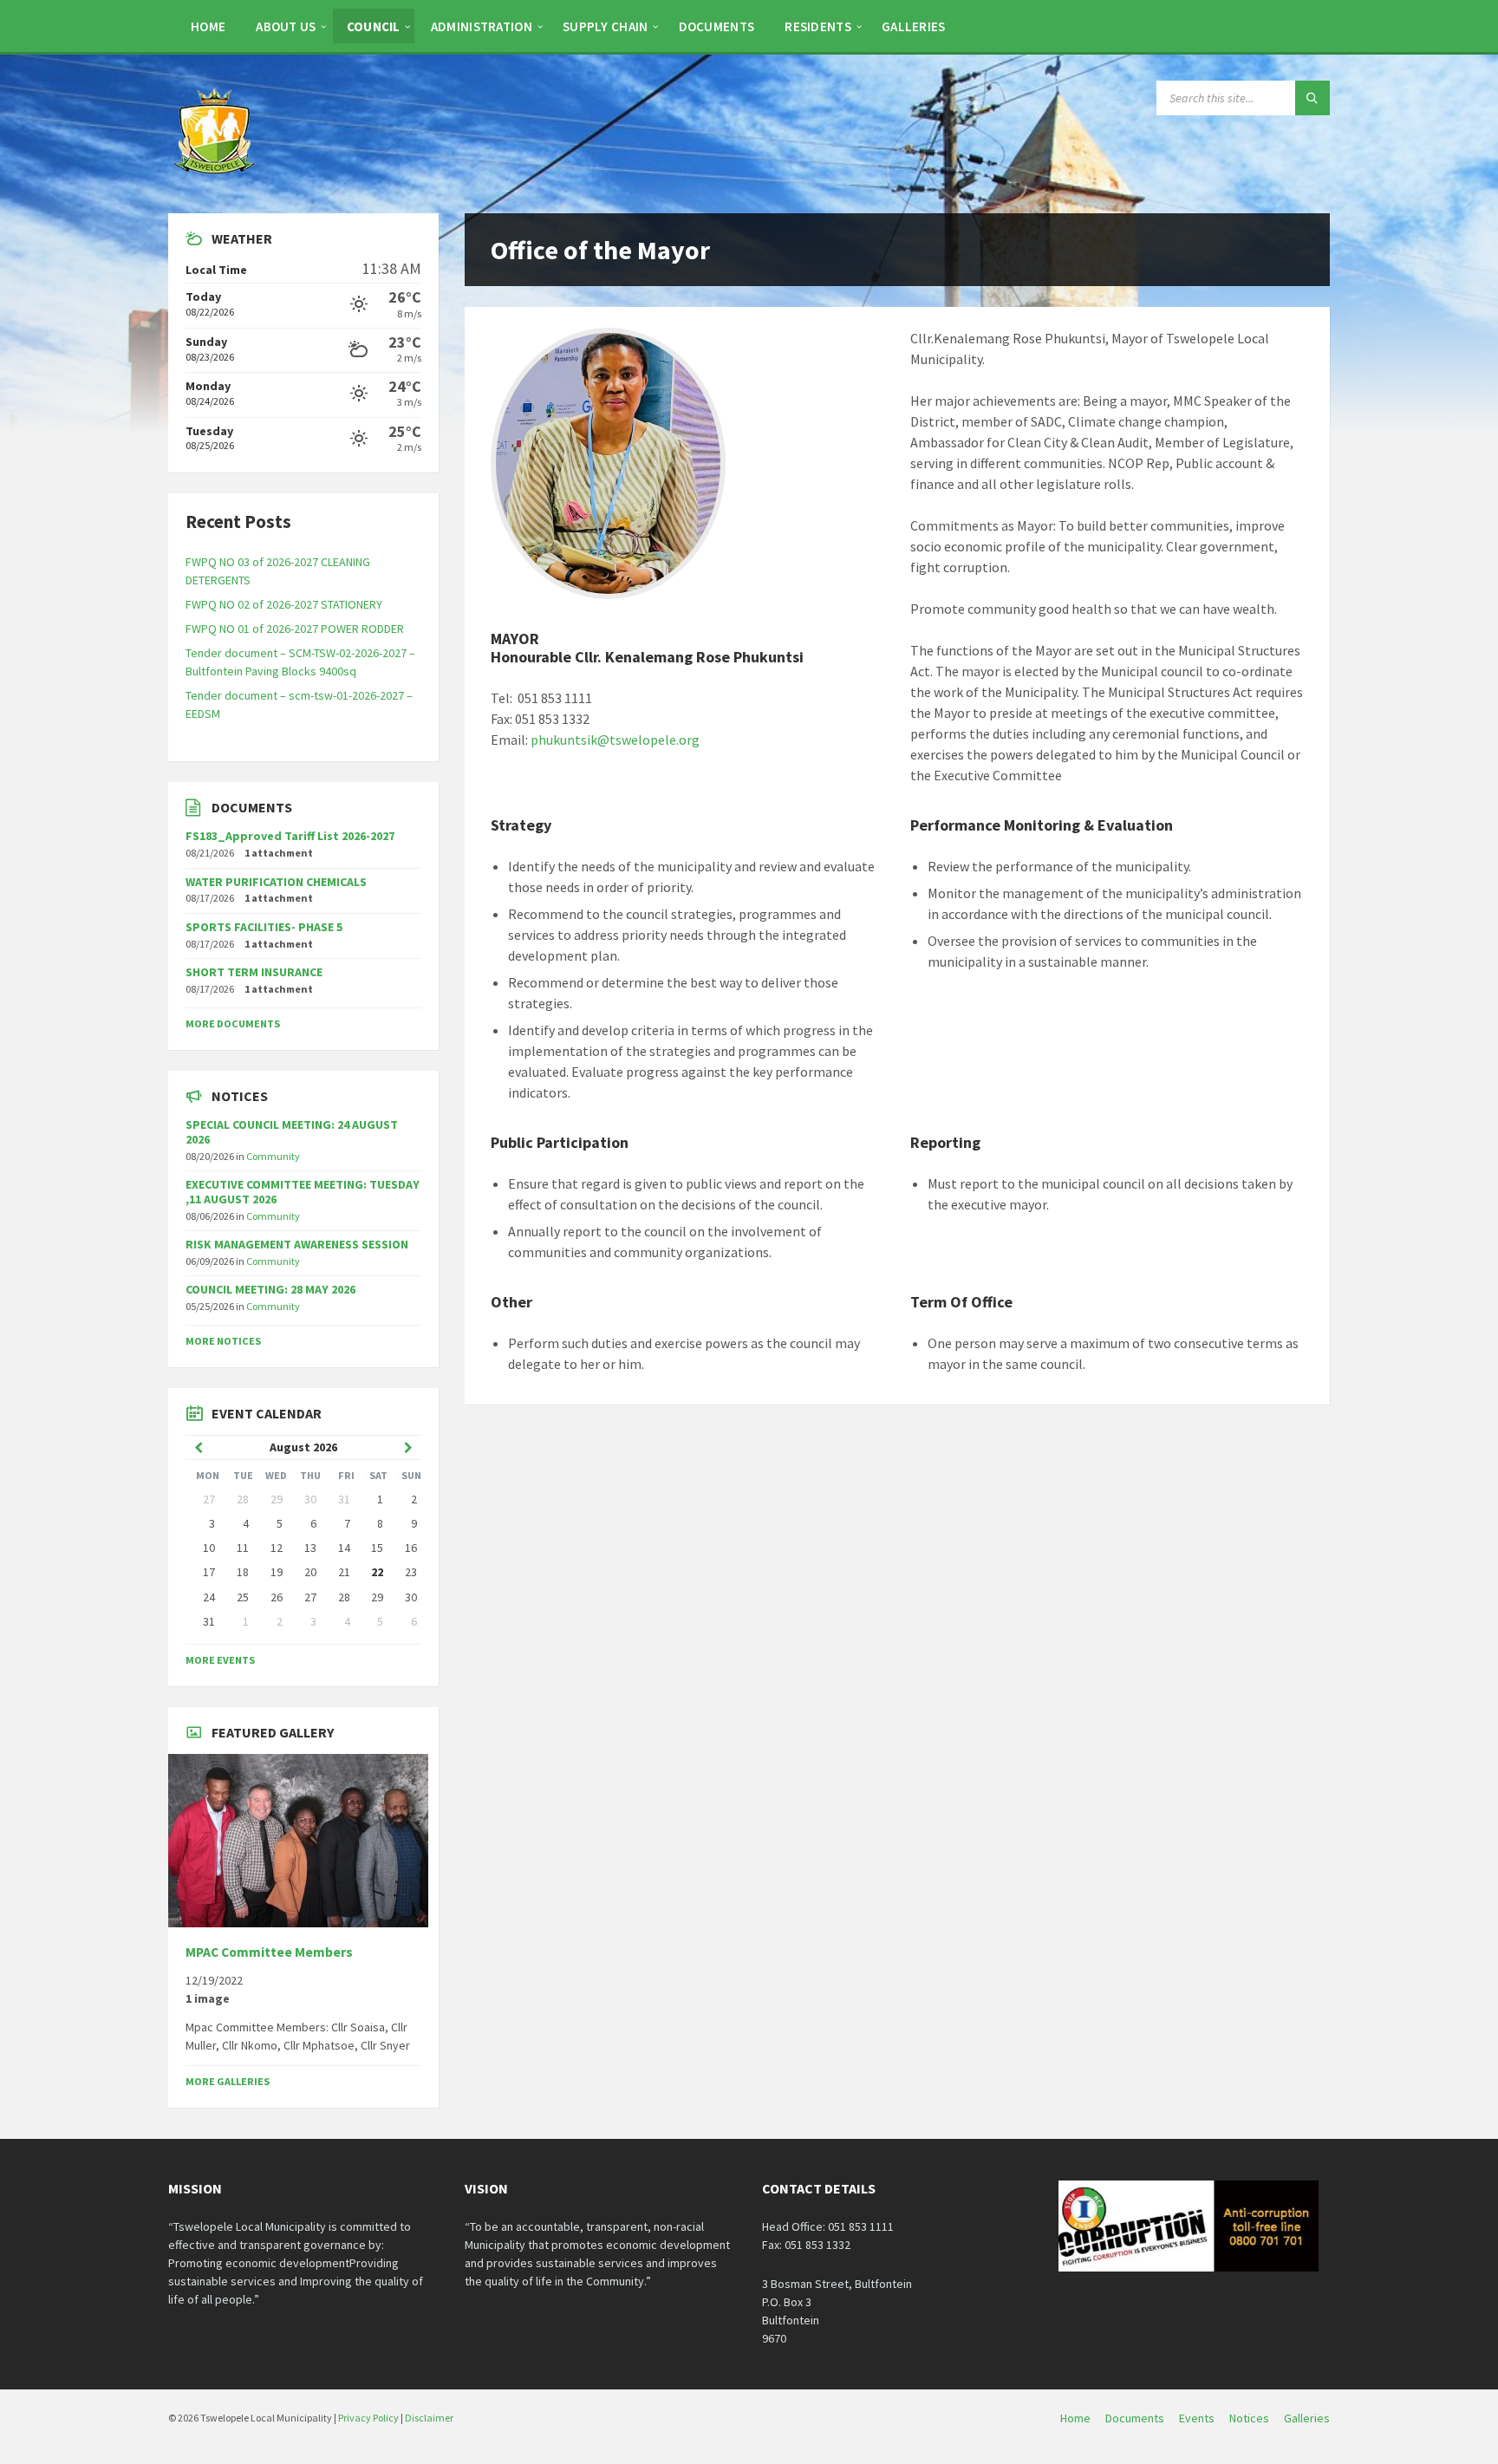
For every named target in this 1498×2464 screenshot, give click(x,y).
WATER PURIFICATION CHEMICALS (276, 882)
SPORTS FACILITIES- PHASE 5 (264, 927)
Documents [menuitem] (1135, 2418)
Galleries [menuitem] (1307, 2418)
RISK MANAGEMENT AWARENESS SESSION (297, 1244)
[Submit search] (1312, 98)
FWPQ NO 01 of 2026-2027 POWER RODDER (295, 629)
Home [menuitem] (1075, 2418)
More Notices (223, 1341)
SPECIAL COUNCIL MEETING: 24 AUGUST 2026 (292, 1132)
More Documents (233, 1023)
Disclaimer (429, 2418)
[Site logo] (216, 179)
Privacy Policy (368, 2418)
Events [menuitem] (1197, 2418)
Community (273, 1156)
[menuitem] (208, 26)
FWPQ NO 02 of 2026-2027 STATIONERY (284, 604)
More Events (220, 1660)
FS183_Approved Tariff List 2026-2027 (290, 836)
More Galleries (228, 2081)
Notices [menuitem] (1249, 2418)
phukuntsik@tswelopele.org (615, 740)
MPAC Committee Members (269, 1952)
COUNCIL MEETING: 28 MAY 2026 (270, 1289)
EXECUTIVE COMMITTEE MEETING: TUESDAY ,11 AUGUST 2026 (303, 1192)
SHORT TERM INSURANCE (254, 972)
